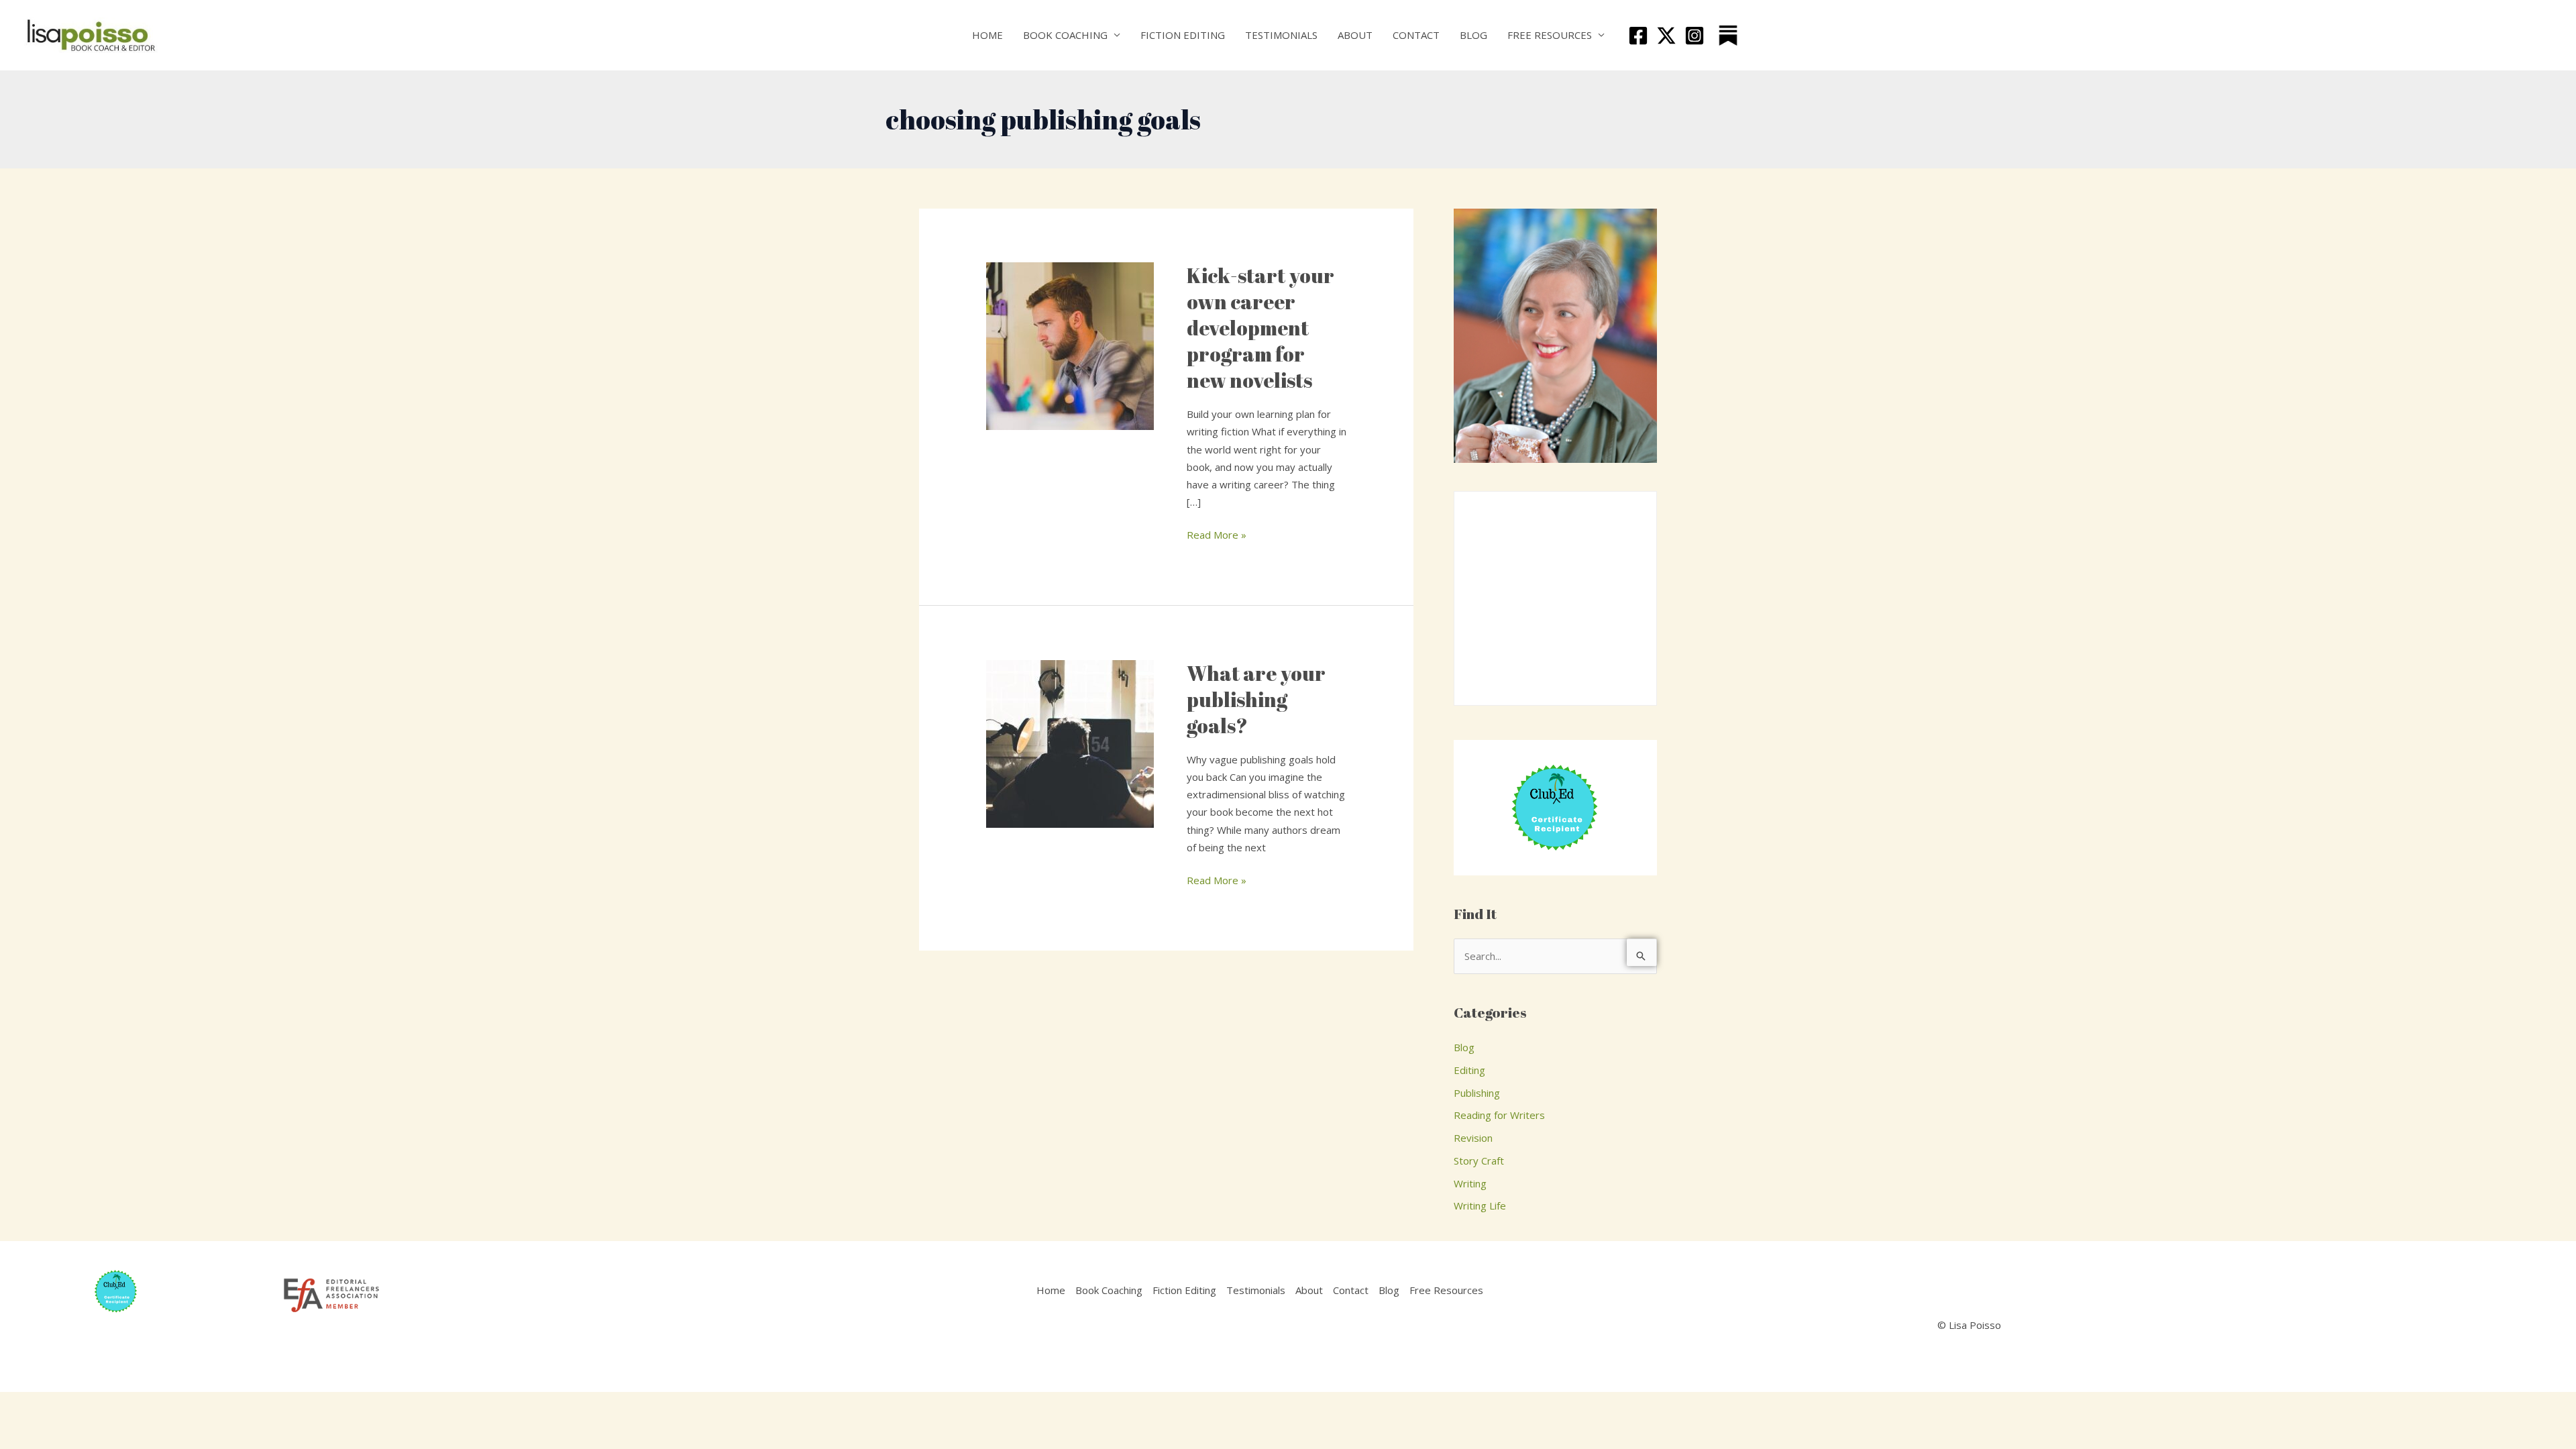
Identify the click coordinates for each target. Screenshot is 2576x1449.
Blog (1473, 35)
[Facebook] (1638, 36)
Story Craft (1479, 1161)
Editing (1469, 1070)
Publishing (1477, 1093)
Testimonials (1281, 35)
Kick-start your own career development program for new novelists (1260, 328)
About (1355, 35)
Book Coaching (1065, 35)
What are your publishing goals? (1256, 699)
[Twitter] (1666, 36)
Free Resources (1550, 35)
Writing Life (1480, 1205)
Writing (1470, 1183)
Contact (1416, 35)
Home (987, 35)
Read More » (1217, 534)
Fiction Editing (1183, 35)
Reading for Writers (1499, 1115)
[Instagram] (1695, 36)
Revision (1473, 1138)
